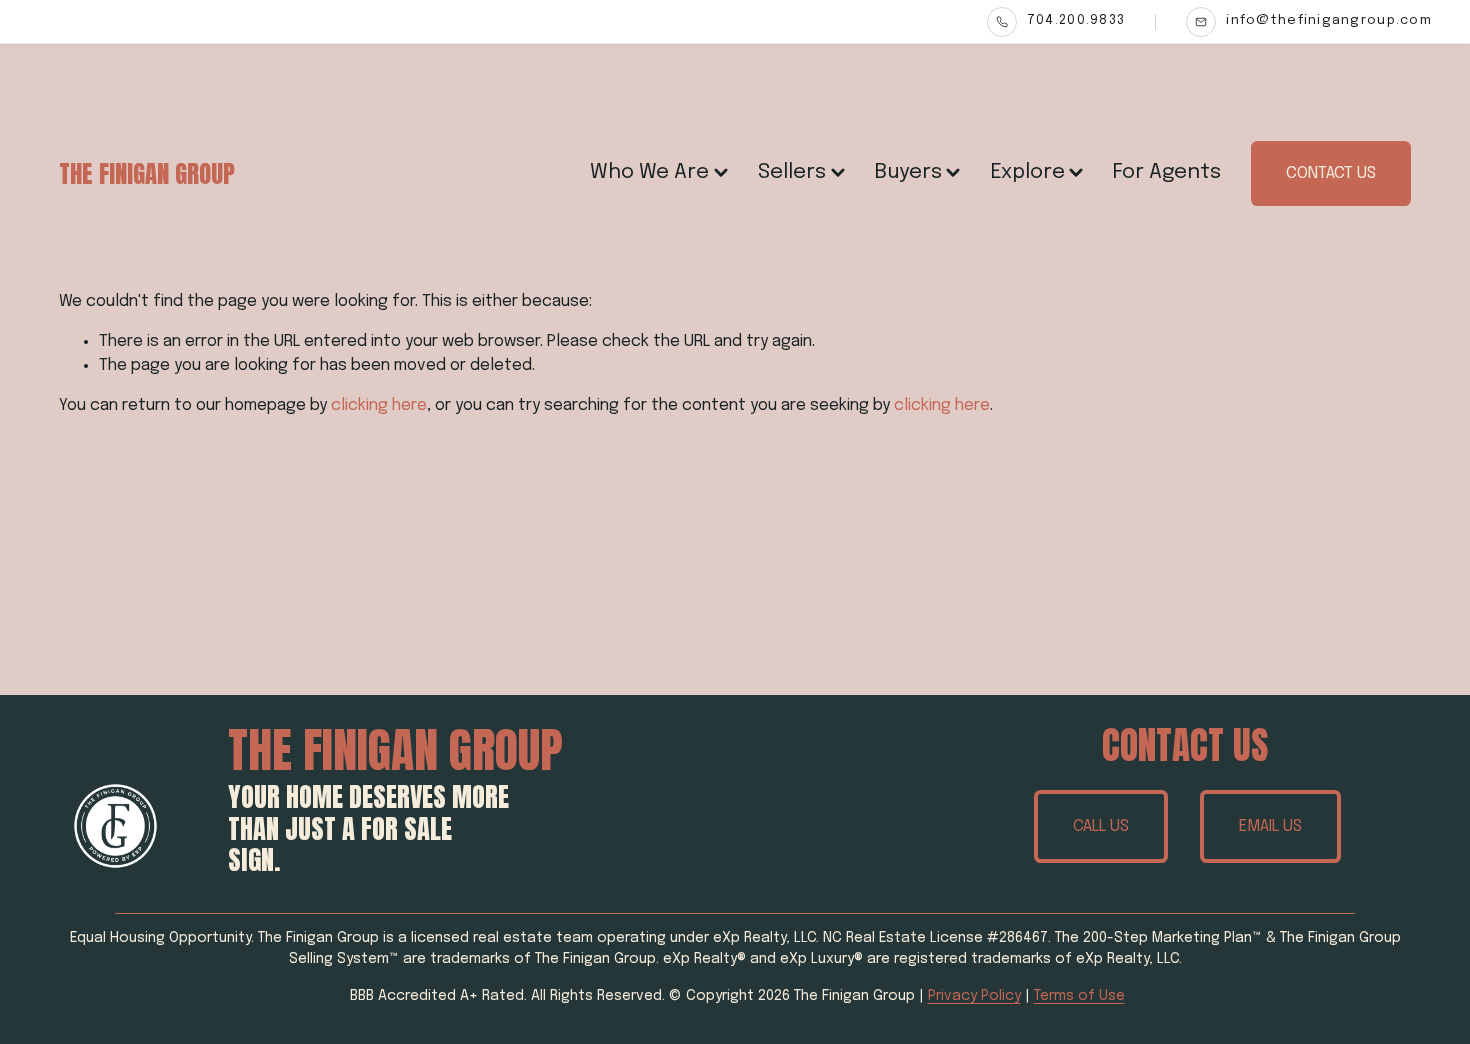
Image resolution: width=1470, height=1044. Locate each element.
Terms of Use (1079, 996)
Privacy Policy (974, 996)
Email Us (1270, 826)
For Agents (1167, 172)
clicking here (379, 405)
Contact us (1331, 173)
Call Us (1101, 826)
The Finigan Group (147, 173)
